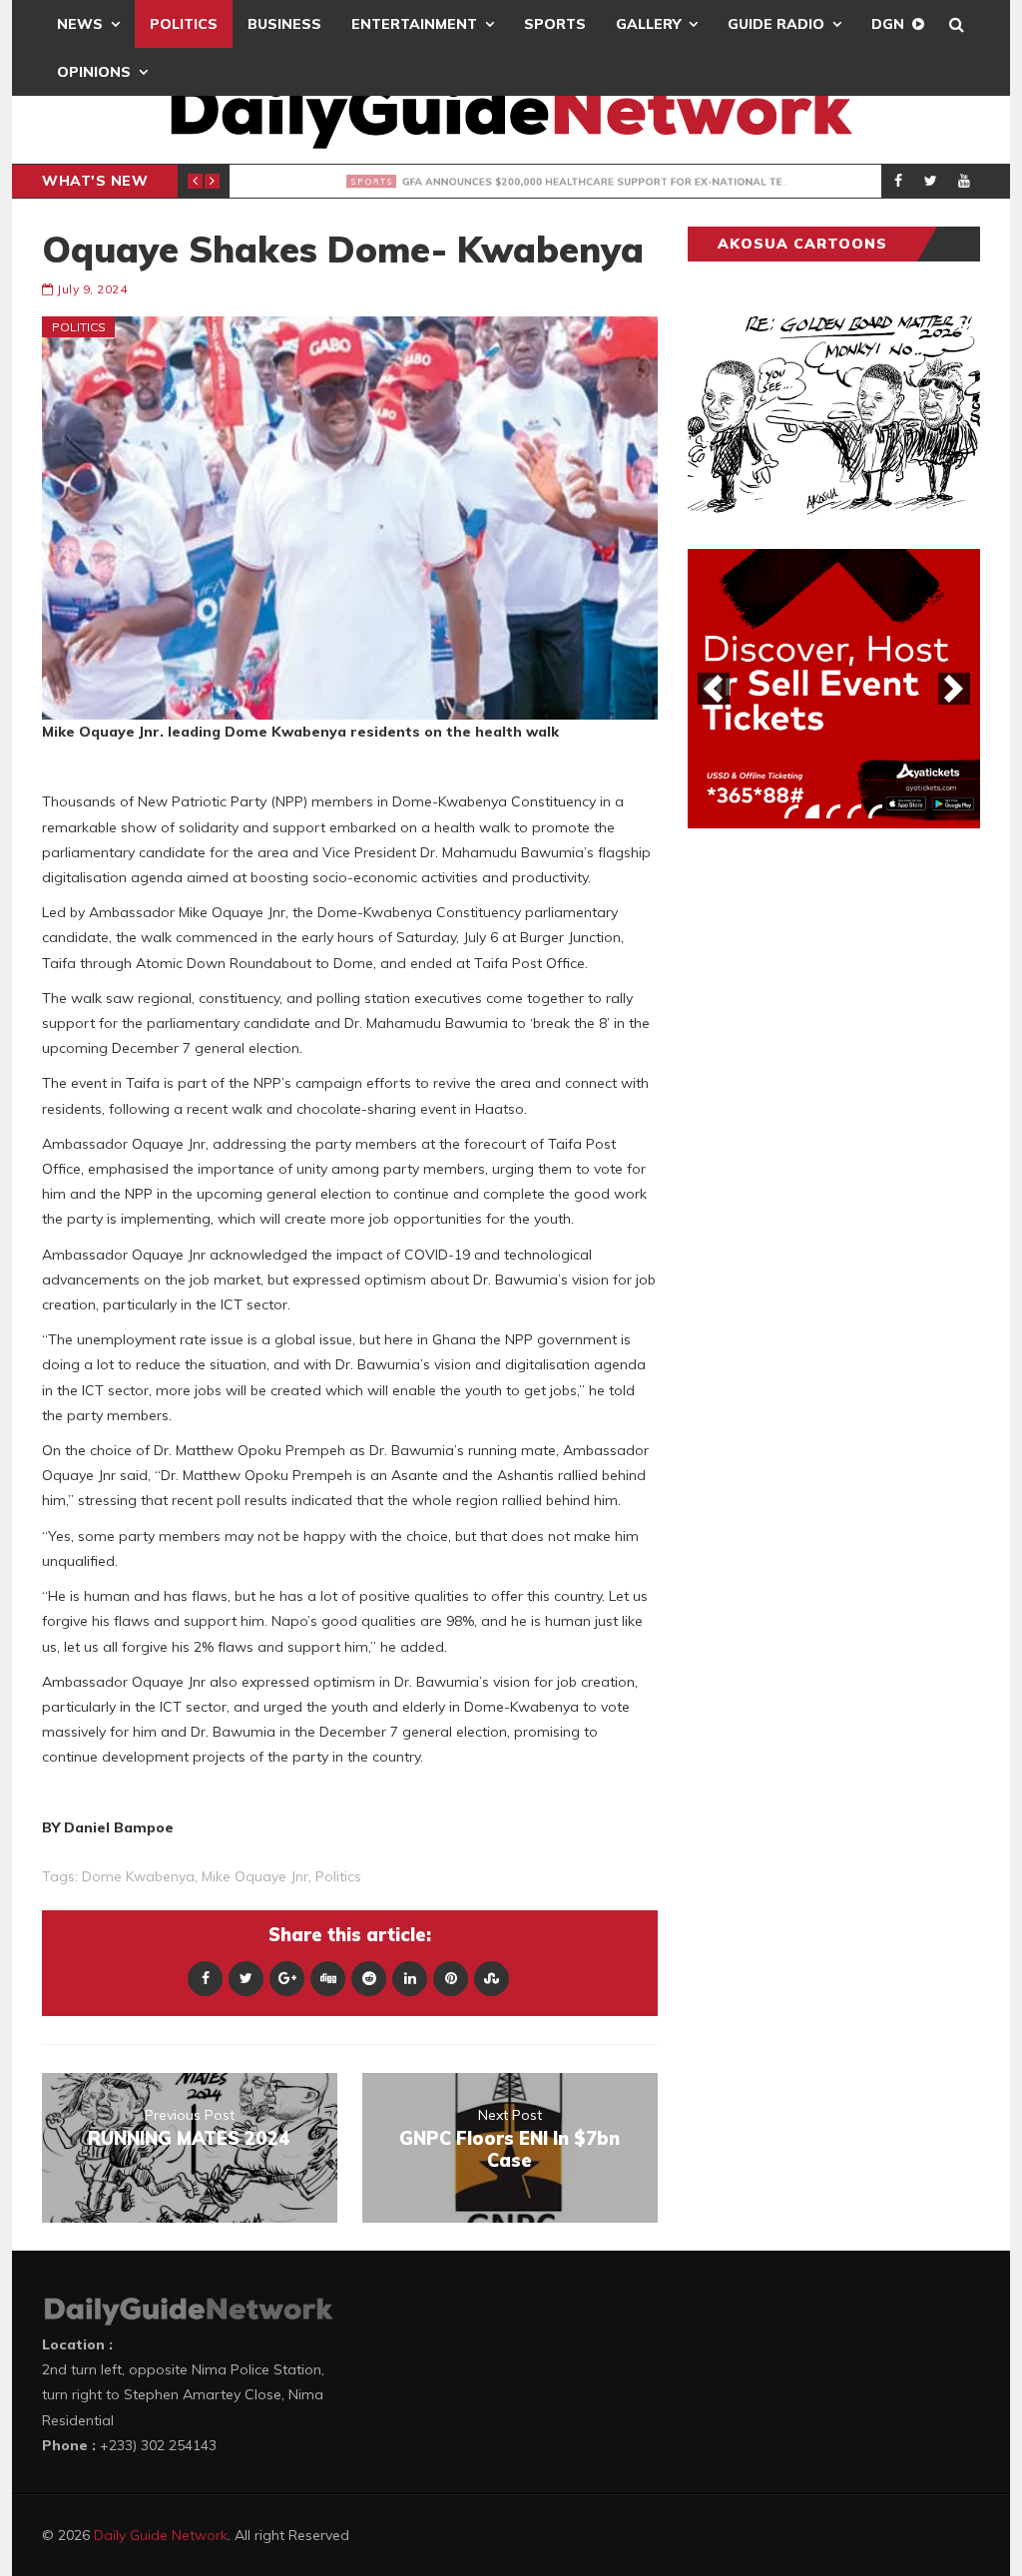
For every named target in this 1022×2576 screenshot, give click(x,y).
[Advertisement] (837, 1156)
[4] (854, 811)
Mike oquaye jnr (255, 1876)
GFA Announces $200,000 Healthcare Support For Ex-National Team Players (633, 182)
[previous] (714, 689)
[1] (791, 811)
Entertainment (414, 24)
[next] (954, 689)
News (80, 24)
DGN (888, 24)
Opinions (94, 72)
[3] (833, 811)
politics (338, 1876)
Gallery (648, 24)
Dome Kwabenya (138, 1876)
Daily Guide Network (161, 2535)
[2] (812, 811)
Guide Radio (776, 24)
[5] (875, 811)
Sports (555, 24)
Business (284, 24)
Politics (184, 24)
